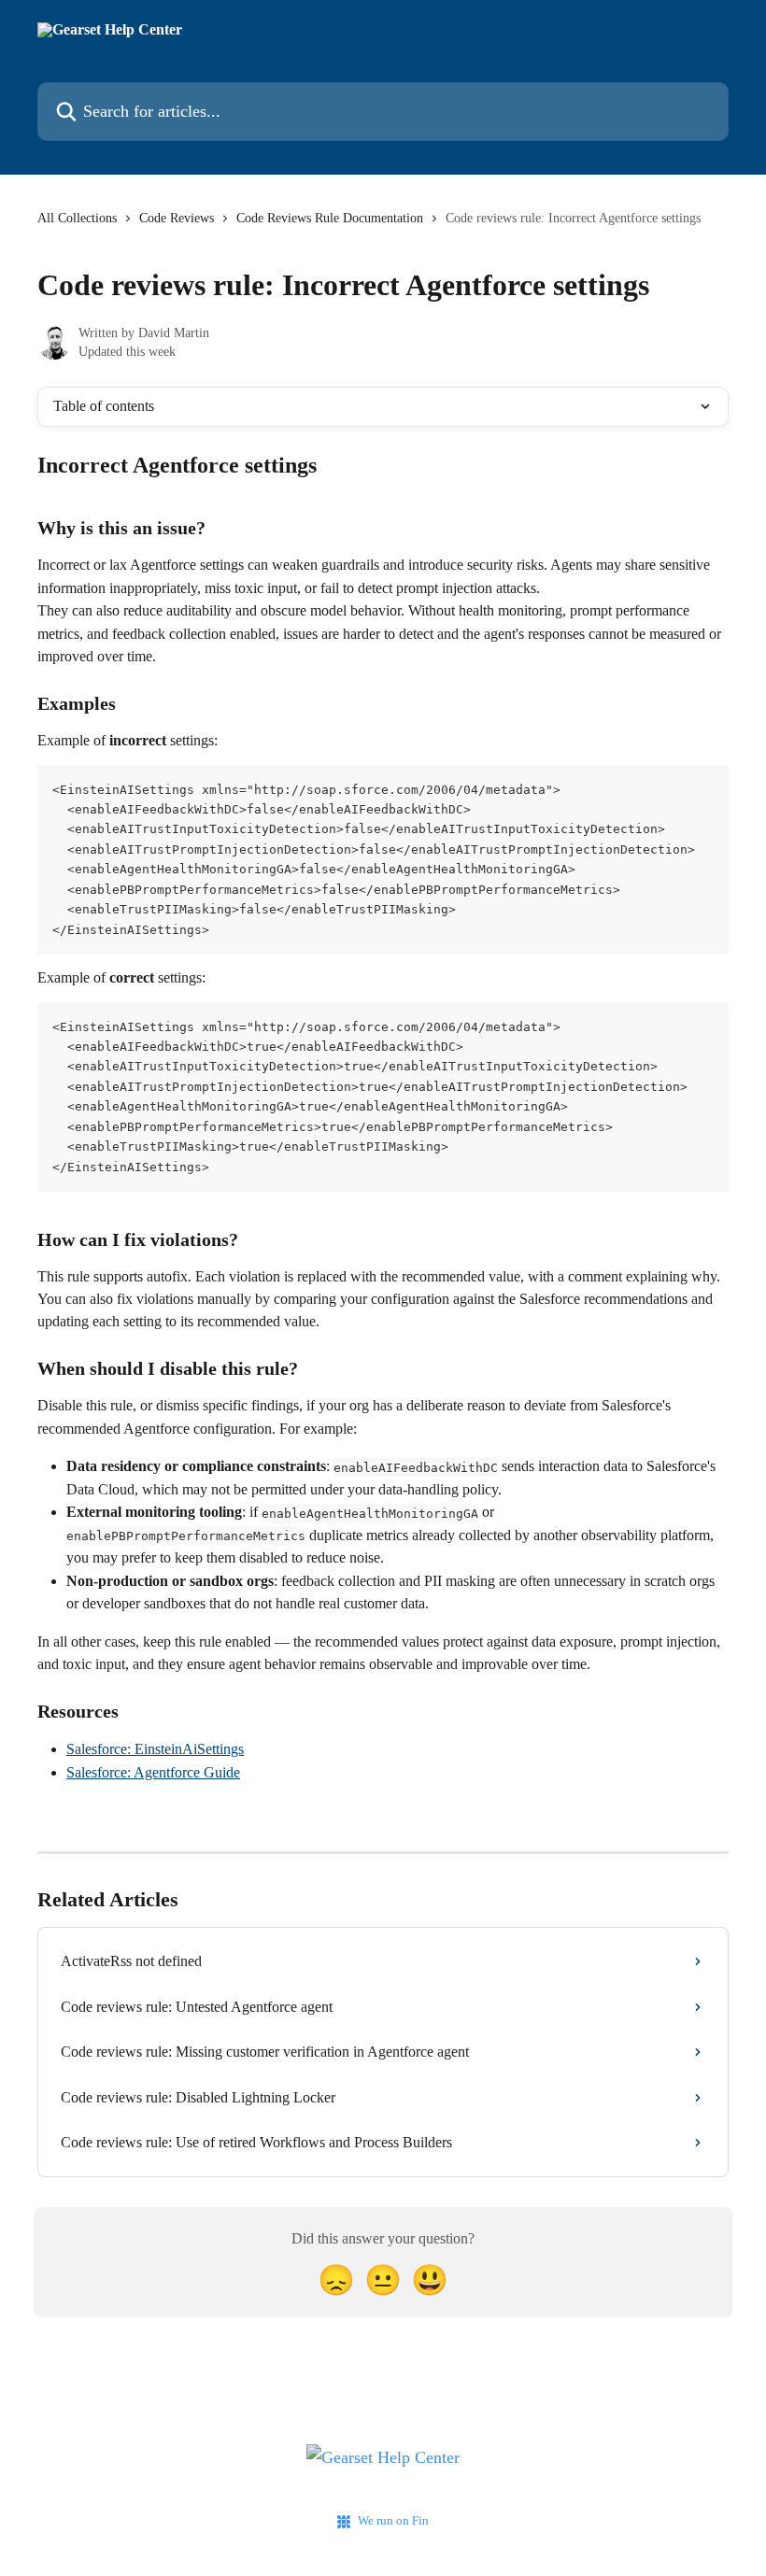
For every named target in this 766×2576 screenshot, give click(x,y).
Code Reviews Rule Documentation (330, 218)
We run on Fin (393, 2520)
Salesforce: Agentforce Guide (153, 1772)
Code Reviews (177, 218)
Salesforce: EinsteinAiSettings (155, 1749)
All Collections (77, 218)
